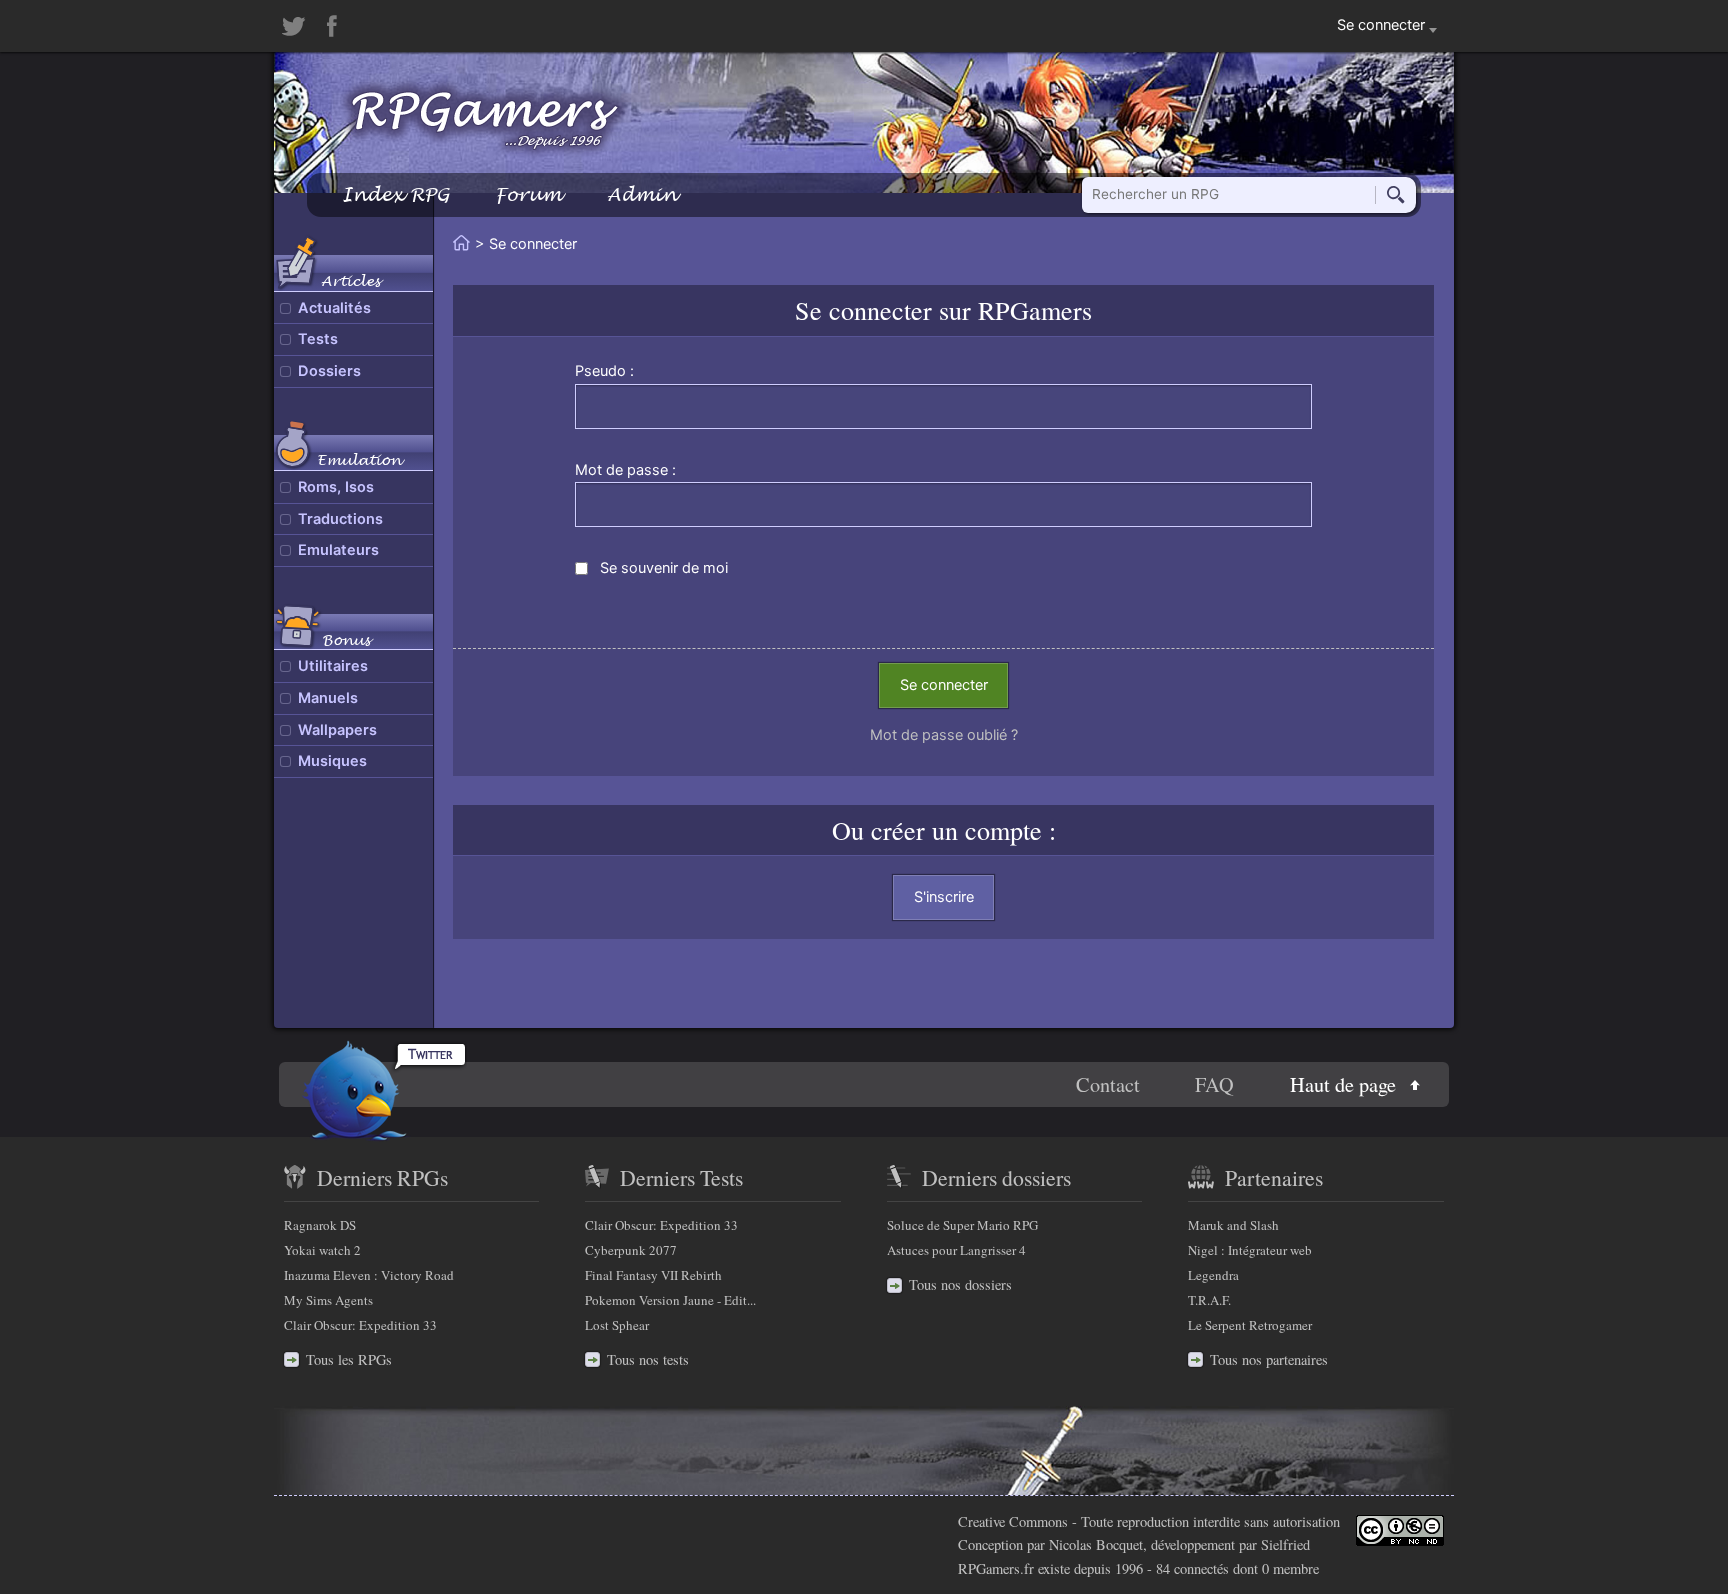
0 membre (1290, 1568)
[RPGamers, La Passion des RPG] (485, 119)
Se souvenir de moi (664, 568)
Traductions (340, 519)
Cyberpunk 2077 (631, 1250)
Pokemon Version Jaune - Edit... (670, 1300)
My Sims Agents (328, 1300)
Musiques (332, 761)
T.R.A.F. (1209, 1300)
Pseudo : (604, 371)
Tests (318, 339)
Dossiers (329, 371)
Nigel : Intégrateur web (1250, 1250)
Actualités (334, 308)
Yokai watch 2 (322, 1250)
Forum (528, 194)
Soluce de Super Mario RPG (962, 1225)
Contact (1108, 1084)
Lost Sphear (617, 1325)
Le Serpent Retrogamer (1250, 1325)
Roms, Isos (336, 487)
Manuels (328, 698)
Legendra (1213, 1275)
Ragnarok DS (320, 1225)
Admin (642, 194)
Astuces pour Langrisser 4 (956, 1250)
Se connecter (944, 685)
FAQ (1214, 1084)
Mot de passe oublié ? (944, 735)
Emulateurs (338, 550)
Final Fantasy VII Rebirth (653, 1275)
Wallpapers (337, 730)
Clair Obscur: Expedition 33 (360, 1325)
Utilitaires (333, 666)
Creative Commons (1013, 1521)
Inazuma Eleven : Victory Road (369, 1275)
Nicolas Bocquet (1096, 1544)
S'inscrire (944, 897)
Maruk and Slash (1233, 1225)
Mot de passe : (625, 470)
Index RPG (395, 194)
